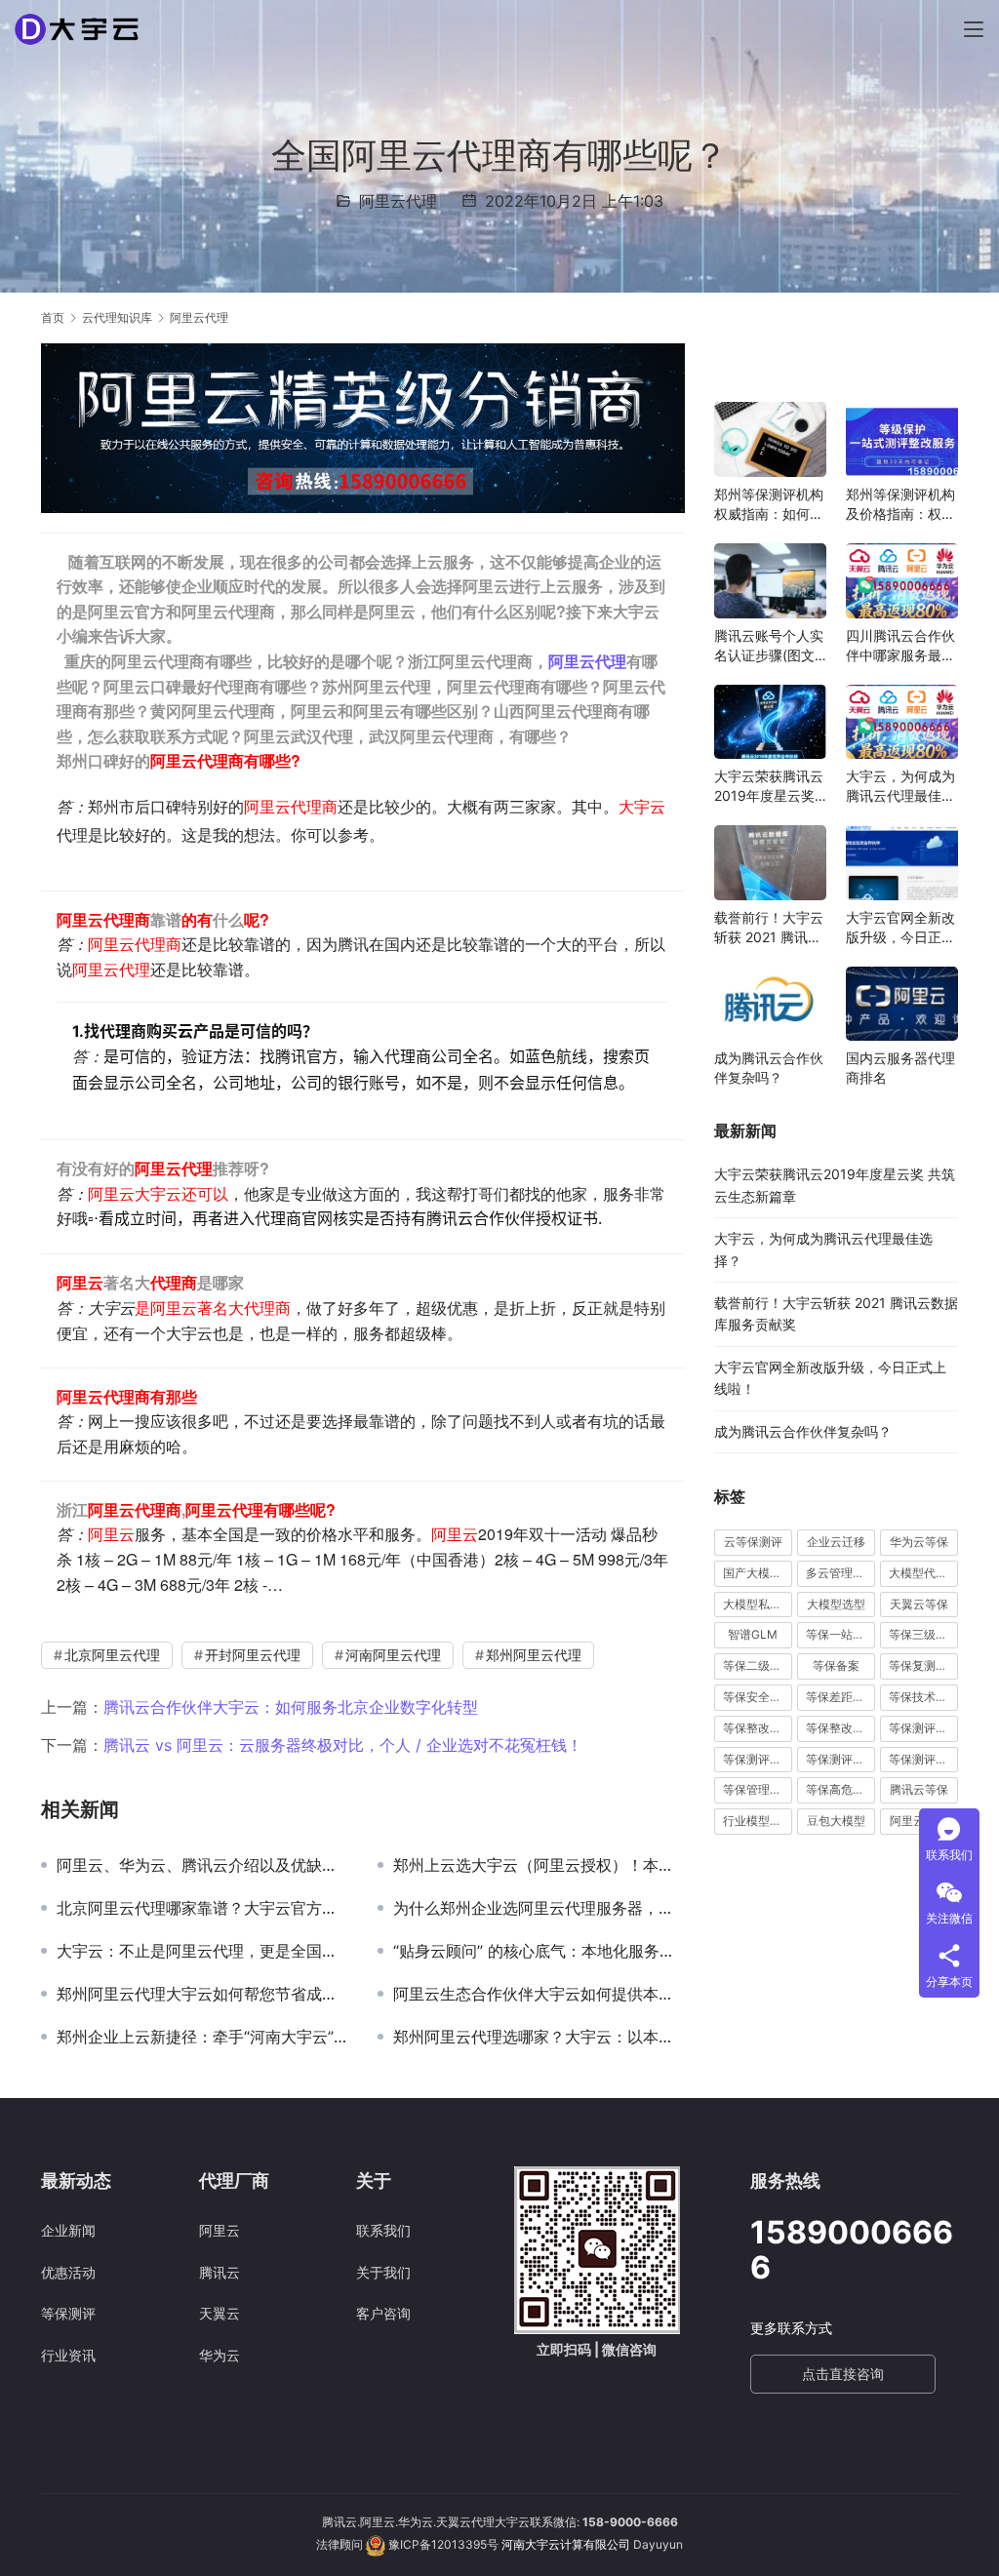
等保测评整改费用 (840, 1759)
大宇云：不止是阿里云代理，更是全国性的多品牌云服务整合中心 (202, 1951)
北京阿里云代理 (112, 1655)
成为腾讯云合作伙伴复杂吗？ (769, 1068)
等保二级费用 (758, 1665)
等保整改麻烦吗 (840, 1728)
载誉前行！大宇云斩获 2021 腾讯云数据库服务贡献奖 (769, 928)
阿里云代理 (398, 201)
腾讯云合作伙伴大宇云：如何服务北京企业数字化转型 (291, 1707)
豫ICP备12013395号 (443, 2544)
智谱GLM (753, 1634)
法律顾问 (340, 2544)
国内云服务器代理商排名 (900, 1068)
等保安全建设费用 (758, 1697)
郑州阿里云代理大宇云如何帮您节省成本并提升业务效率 (202, 1994)
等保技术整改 (923, 1697)
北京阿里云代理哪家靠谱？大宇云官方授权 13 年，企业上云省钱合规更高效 (202, 1908)
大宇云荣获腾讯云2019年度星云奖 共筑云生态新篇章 (769, 787)
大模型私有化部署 (758, 1604)
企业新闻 (68, 2230)
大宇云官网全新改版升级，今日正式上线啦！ (900, 928)
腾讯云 (220, 2272)
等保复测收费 (923, 1665)
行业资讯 (68, 2355)
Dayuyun (658, 2544)
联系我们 (383, 2230)
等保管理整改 (758, 1789)
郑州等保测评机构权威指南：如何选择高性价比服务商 (769, 505)
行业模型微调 (758, 1821)
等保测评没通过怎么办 (923, 1759)
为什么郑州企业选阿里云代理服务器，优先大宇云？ (539, 1908)
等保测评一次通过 (923, 1728)
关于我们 (383, 2272)
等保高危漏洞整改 (840, 1789)
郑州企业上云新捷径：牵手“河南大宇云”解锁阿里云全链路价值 (202, 2037)
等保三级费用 (923, 1634)
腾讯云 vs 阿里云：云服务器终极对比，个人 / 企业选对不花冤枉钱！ (343, 1745)
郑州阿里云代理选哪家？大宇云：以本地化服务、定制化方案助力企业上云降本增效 (539, 2037)
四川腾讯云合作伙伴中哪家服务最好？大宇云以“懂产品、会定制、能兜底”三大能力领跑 (900, 646)
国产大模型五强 (758, 1573)
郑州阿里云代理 (534, 1655)
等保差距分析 (840, 1697)
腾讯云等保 (919, 1789)
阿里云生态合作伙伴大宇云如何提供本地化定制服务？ (539, 1994)
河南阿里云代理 (393, 1655)
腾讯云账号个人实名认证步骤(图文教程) (769, 646)
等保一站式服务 (840, 1634)
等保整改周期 (758, 1728)
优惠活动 (68, 2272)
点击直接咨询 (843, 2374)
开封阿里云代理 (253, 1655)
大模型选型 (836, 1604)
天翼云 (220, 2313)
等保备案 (836, 1665)
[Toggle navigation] (974, 29)
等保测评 (68, 2313)
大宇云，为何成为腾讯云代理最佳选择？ (900, 787)
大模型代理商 (923, 1573)
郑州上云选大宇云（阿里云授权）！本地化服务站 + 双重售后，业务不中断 (539, 1865)
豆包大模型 (836, 1821)
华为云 (220, 2355)
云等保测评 (753, 1542)
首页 (53, 317)
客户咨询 (383, 2313)
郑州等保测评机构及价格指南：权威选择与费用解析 (900, 505)
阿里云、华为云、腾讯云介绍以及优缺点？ (202, 1865)
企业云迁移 (836, 1542)
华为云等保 (919, 1542)
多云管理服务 (840, 1573)
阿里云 (220, 2230)
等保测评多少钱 (758, 1759)
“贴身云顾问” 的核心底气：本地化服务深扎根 (539, 1951)
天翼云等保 (919, 1604)
